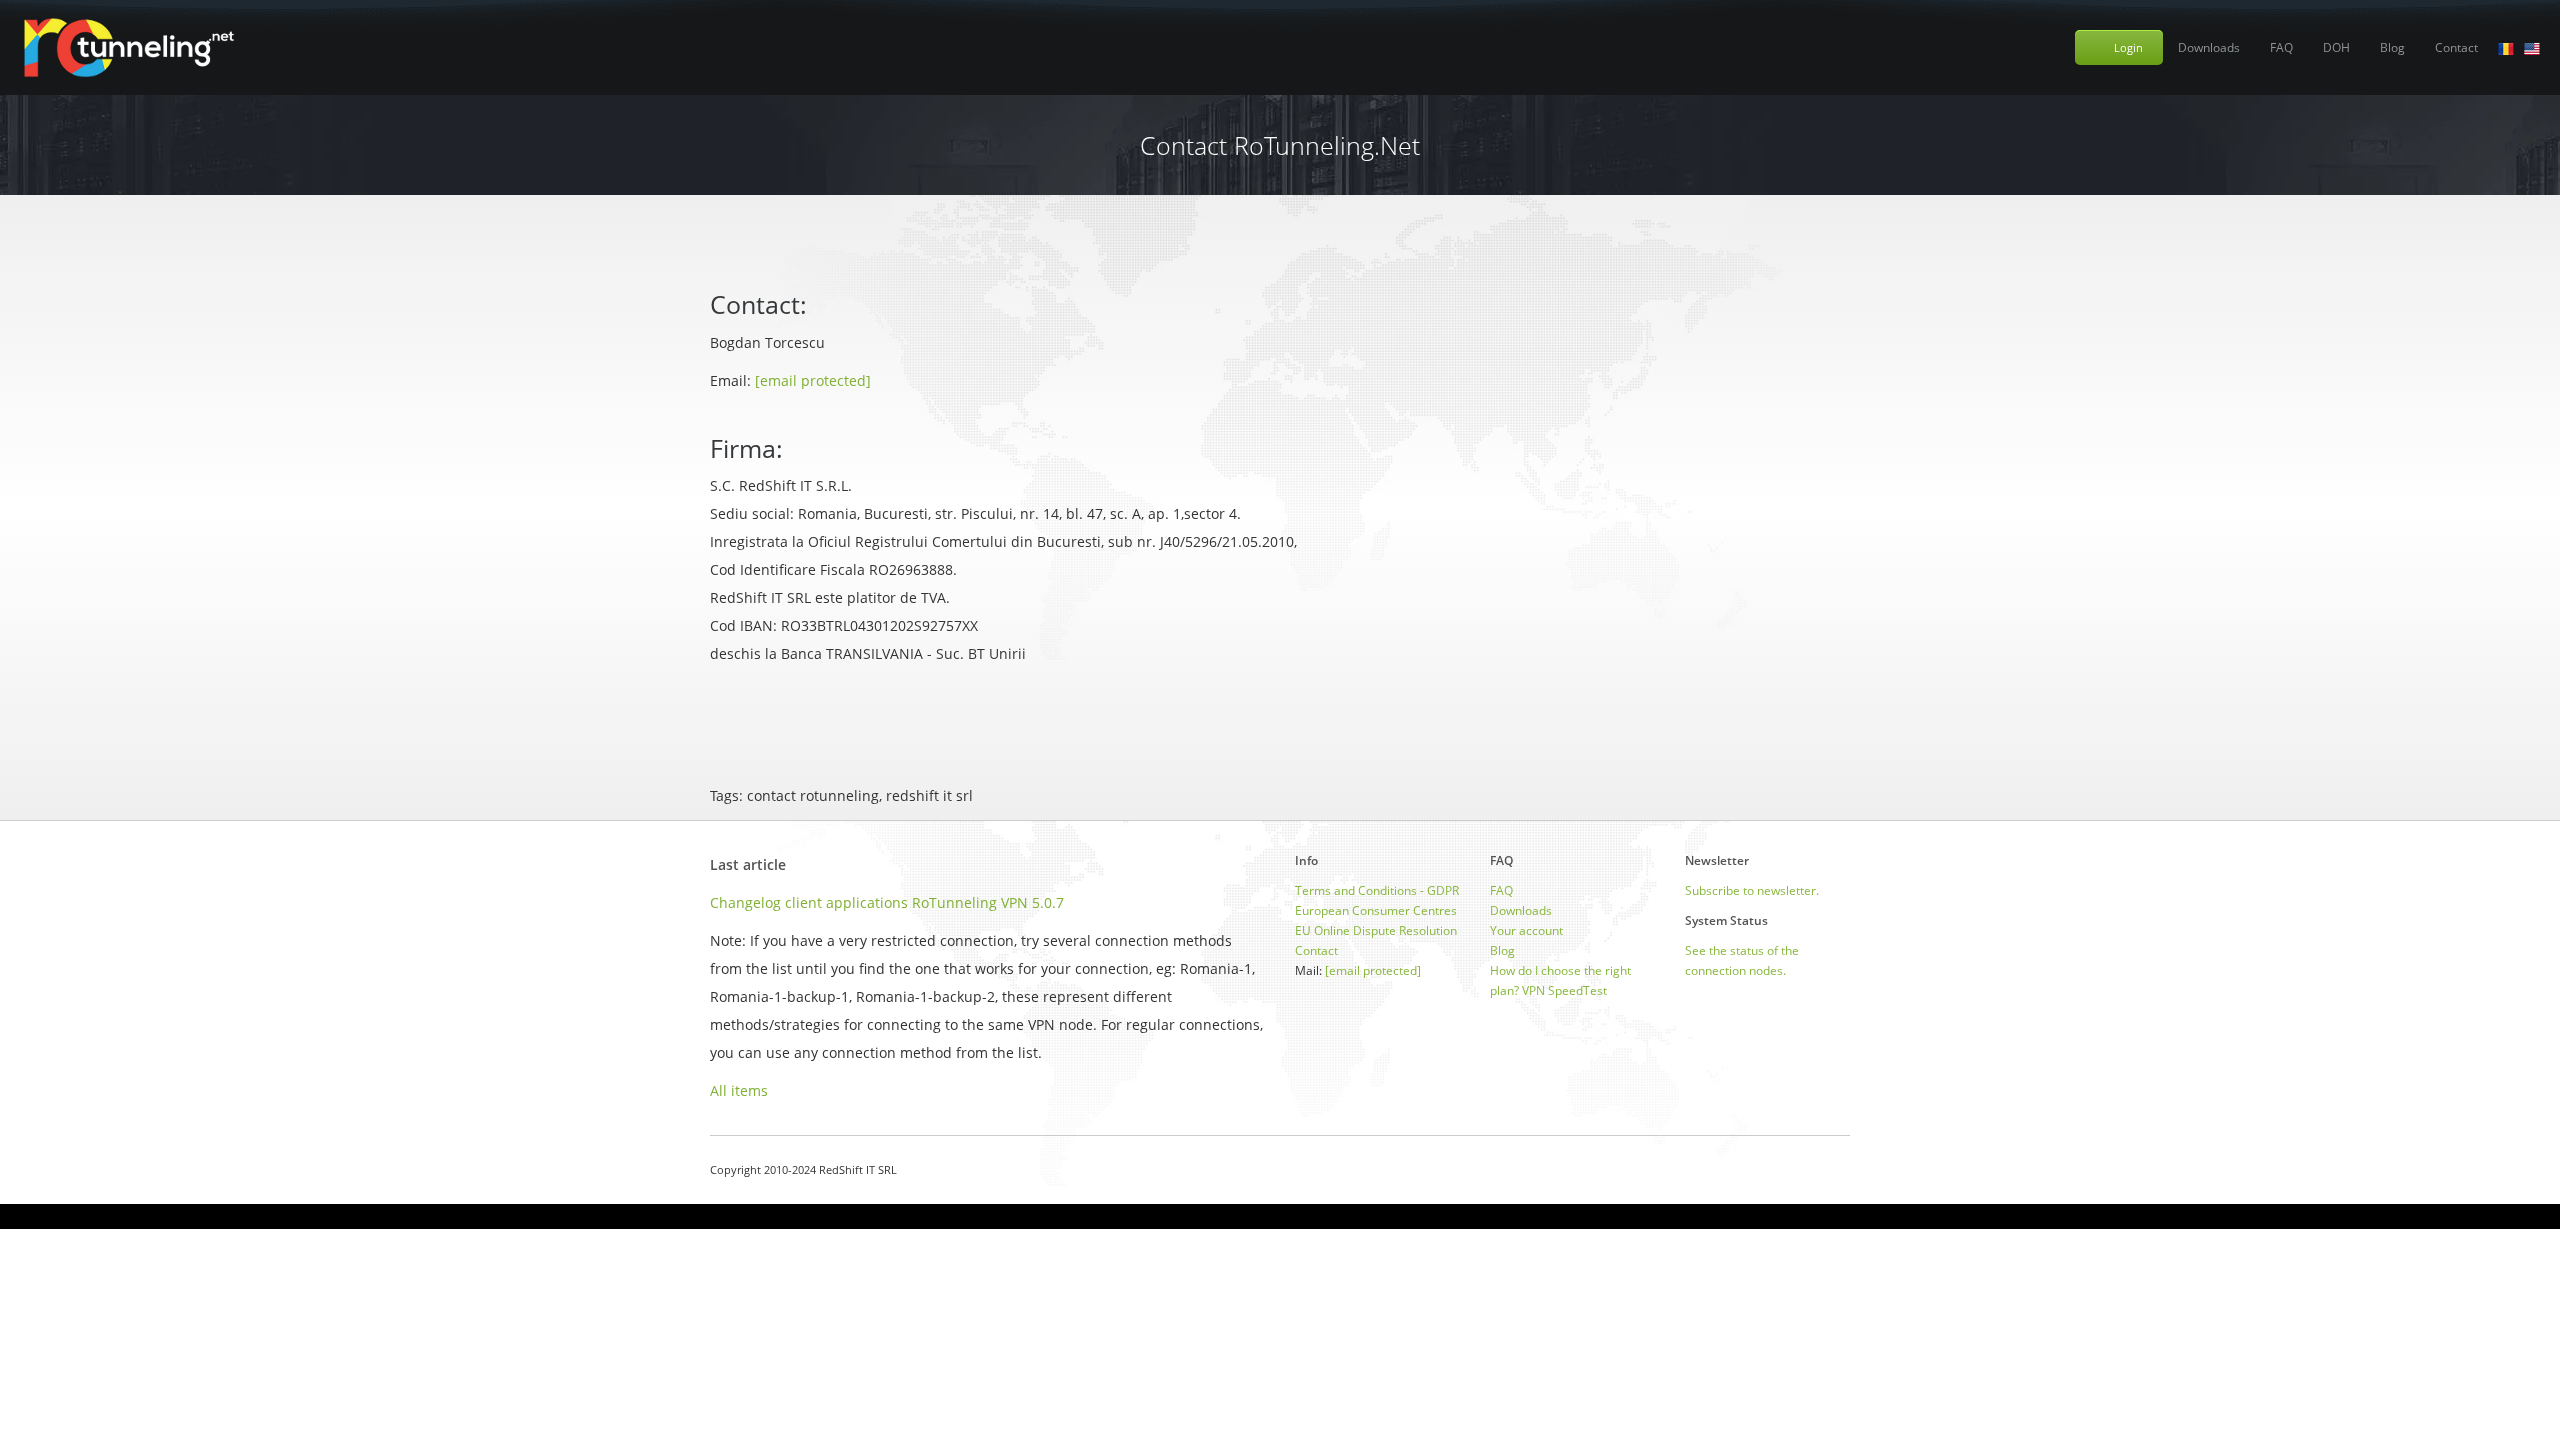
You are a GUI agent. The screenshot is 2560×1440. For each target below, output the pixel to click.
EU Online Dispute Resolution (1376, 930)
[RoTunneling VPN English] (2532, 47)
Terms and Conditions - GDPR (1377, 890)
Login (2128, 47)
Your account (1526, 930)
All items (739, 1090)
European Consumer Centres (1376, 910)
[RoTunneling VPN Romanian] (2506, 47)
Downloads (2209, 47)
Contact (2456, 47)
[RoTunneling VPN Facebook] (1792, 1169)
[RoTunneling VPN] (127, 47)
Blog (2392, 47)
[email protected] (813, 380)
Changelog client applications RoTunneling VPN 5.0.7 (887, 902)
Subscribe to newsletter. (1752, 890)
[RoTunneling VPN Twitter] (1842, 1169)
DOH (2336, 47)
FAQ (2281, 47)
